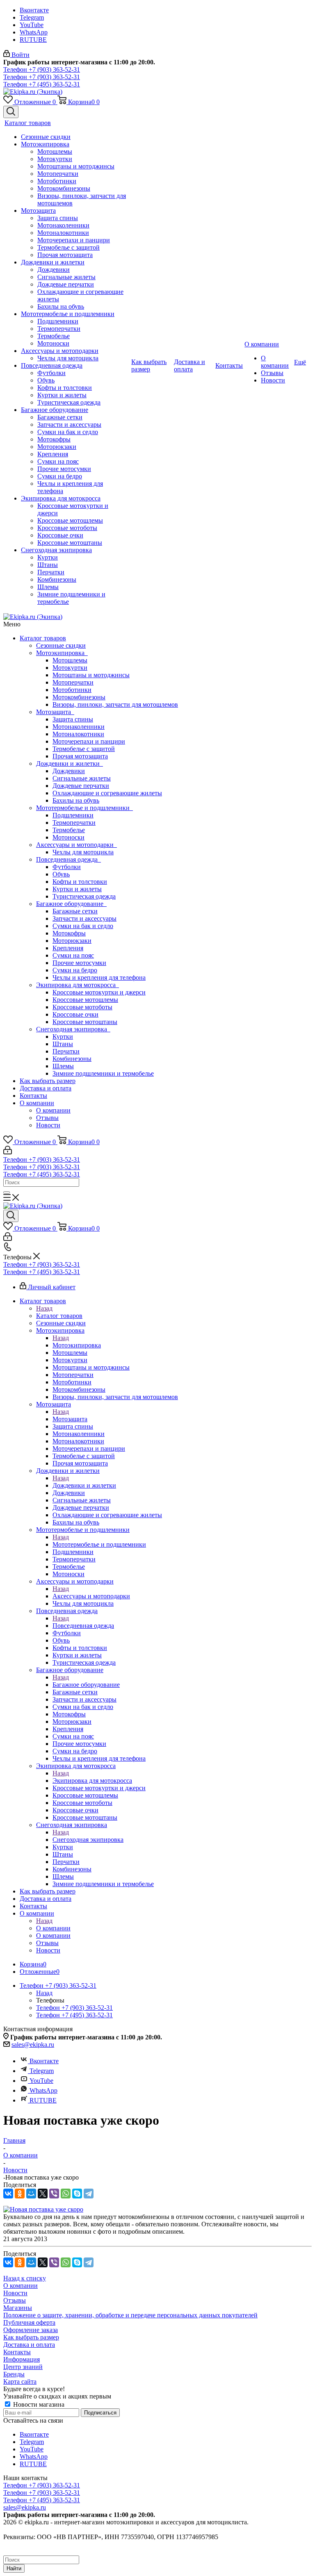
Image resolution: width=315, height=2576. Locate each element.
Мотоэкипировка (62, 653)
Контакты (33, 1096)
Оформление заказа (31, 2330)
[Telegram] (89, 2194)
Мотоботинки (72, 690)
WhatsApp (34, 32)
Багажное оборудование (71, 904)
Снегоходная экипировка (73, 1029)
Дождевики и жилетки (70, 763)
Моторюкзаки (72, 941)
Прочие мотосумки (79, 963)
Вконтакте (34, 10)
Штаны (63, 1044)
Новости (48, 1125)
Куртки (63, 1037)
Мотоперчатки (73, 682)
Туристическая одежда (84, 896)
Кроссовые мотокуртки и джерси (99, 992)
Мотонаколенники (79, 727)
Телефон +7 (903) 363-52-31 (42, 69)
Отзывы (47, 1118)
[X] (43, 2194)
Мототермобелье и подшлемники (84, 808)
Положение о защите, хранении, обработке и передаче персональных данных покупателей (130, 2315)
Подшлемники (73, 815)
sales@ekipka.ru (33, 2045)
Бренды (14, 2374)
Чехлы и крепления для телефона (99, 977)
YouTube (32, 25)
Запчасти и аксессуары (84, 918)
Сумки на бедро (75, 970)
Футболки (67, 867)
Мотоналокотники (78, 734)
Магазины (18, 2308)
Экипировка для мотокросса (78, 985)
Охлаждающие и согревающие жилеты (107, 793)
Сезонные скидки (61, 645)
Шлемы (63, 1066)
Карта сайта (20, 2381)
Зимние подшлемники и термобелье (103, 1073)
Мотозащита (55, 712)
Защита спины (73, 719)
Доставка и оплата (46, 1088)
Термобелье (69, 830)
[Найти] (7, 1192)
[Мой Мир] (31, 2194)
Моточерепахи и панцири (89, 741)
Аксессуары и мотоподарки (76, 845)
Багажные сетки (75, 911)
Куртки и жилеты (77, 889)
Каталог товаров (43, 638)
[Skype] (77, 2194)
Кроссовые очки (75, 1014)
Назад (44, 1308)
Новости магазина (38, 2404)
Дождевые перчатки (81, 786)
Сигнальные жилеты (82, 778)
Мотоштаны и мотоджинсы (91, 675)
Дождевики (69, 771)
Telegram (32, 17)
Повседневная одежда (68, 859)
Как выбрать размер (48, 1081)
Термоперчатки (74, 823)
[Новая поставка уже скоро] (43, 2209)
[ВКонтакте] (8, 2194)
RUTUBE (33, 40)
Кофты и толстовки (80, 882)
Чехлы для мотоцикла (83, 852)
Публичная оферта (29, 2322)
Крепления (68, 948)
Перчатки (66, 1051)
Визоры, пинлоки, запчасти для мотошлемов (115, 704)
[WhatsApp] (66, 2194)
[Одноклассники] (20, 2194)
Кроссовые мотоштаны (85, 1022)
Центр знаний (23, 2367)
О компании (37, 1103)
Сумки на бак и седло (83, 926)
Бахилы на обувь (76, 800)
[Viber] (54, 2194)
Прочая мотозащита (80, 756)
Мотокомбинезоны (79, 697)
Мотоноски (68, 837)
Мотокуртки (70, 668)
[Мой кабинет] (8, 1152)
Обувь (61, 874)
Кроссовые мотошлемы (85, 1000)
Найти (14, 2568)
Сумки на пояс (73, 955)
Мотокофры (69, 933)
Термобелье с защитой (84, 749)
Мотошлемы (70, 660)
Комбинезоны (72, 1059)
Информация (22, 2359)
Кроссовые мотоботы (82, 1007)
